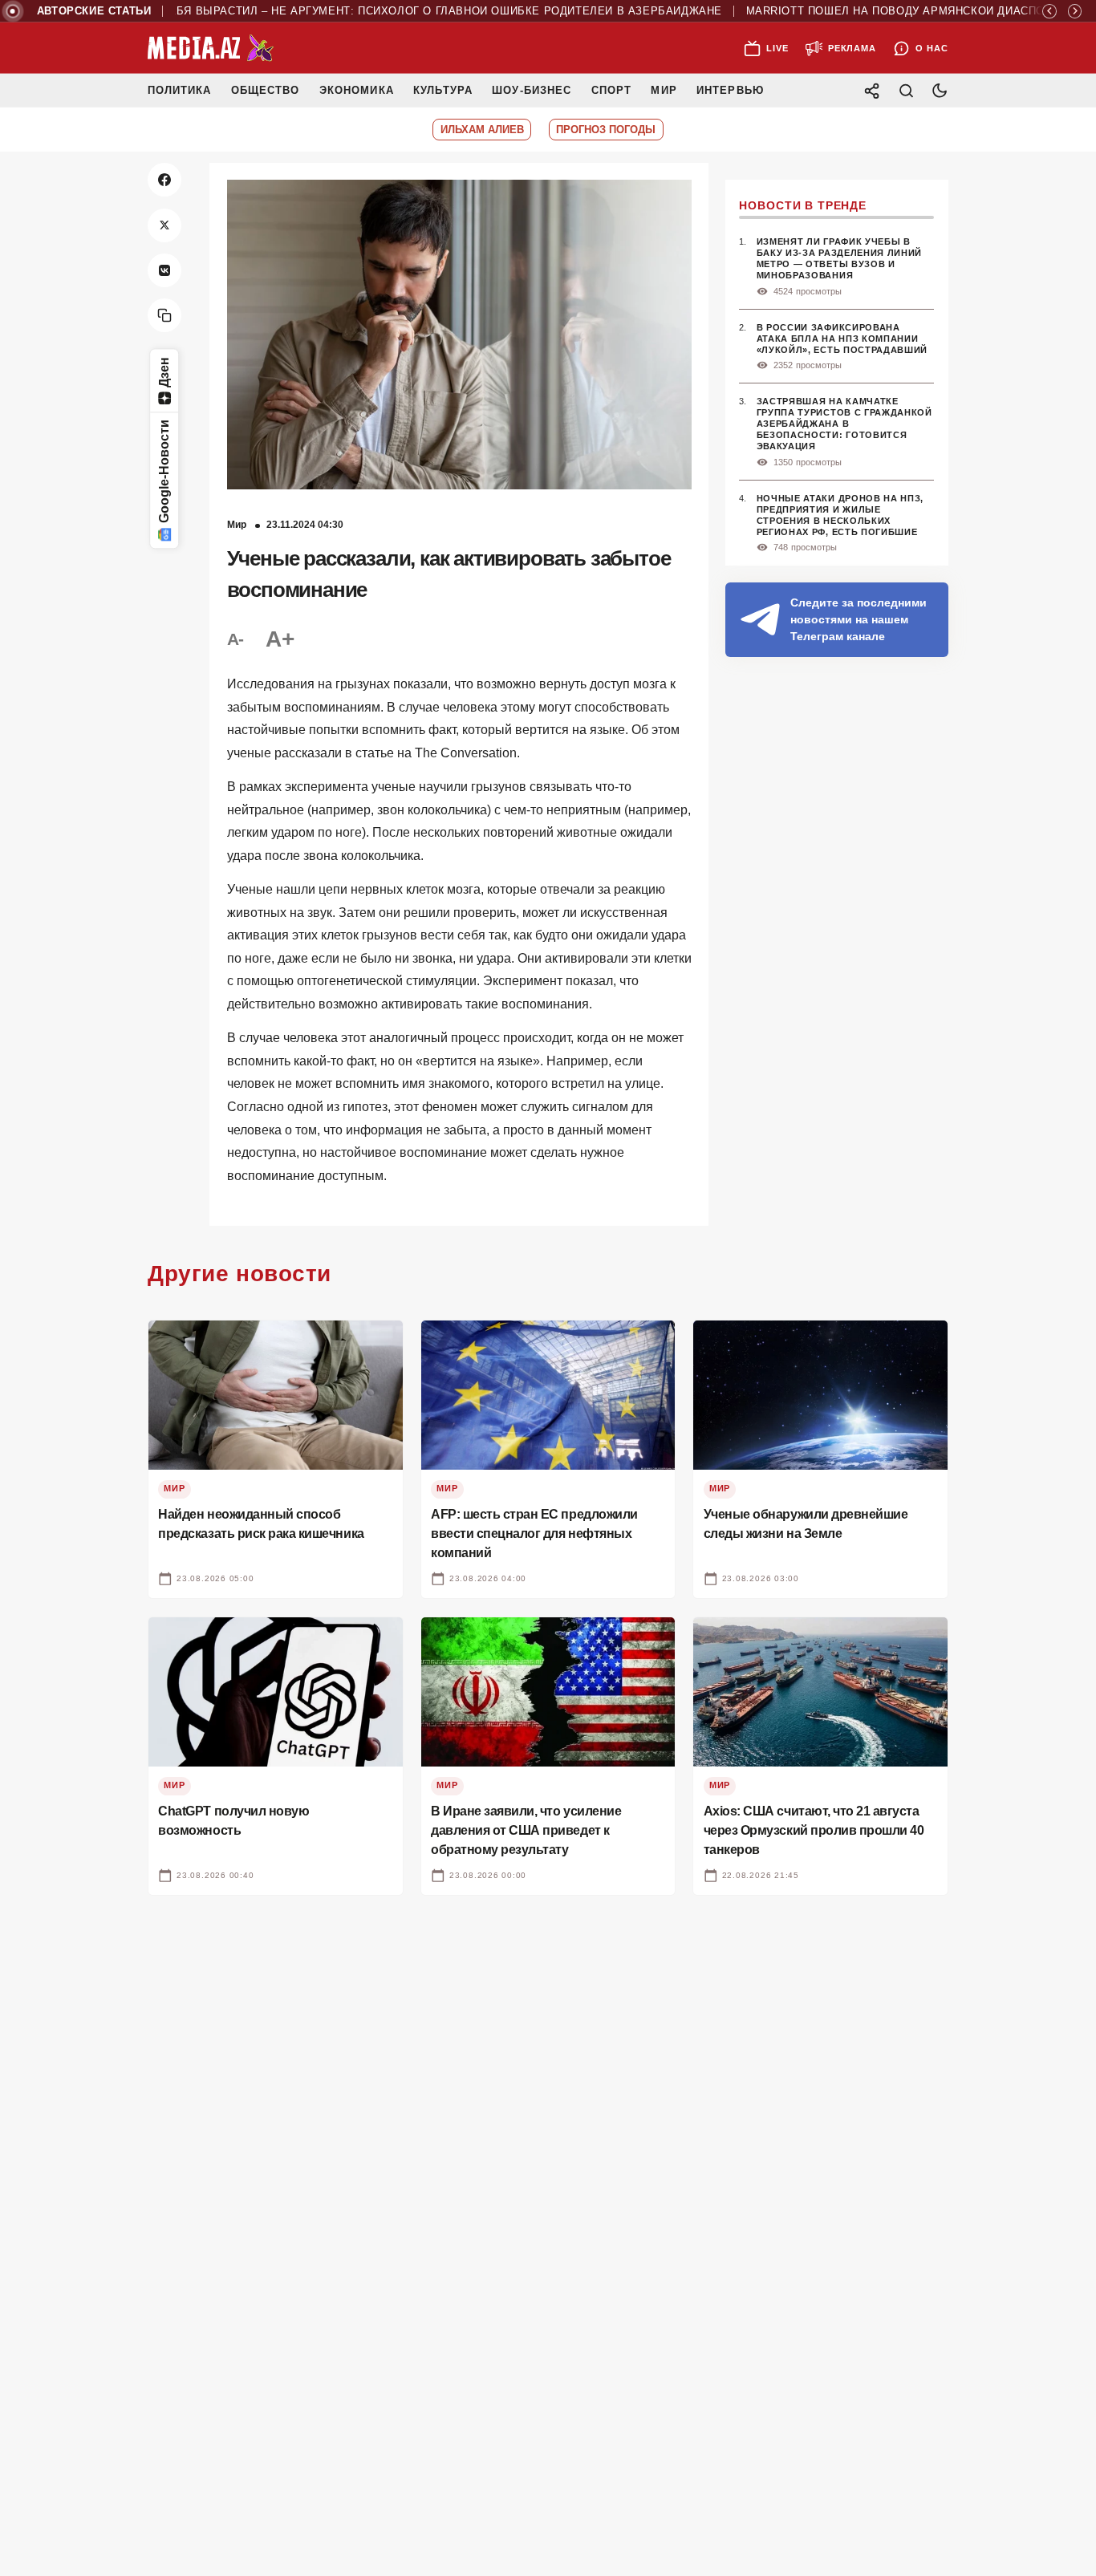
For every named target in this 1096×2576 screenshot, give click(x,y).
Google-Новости (164, 472)
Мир (664, 90)
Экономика (357, 90)
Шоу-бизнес (532, 90)
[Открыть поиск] (906, 90)
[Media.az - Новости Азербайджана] (211, 48)
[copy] (164, 315)
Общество (265, 90)
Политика (179, 90)
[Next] (1075, 11)
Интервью (730, 90)
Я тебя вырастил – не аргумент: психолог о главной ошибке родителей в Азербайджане (398, 11)
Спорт (611, 90)
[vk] (164, 270)
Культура (442, 90)
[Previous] (1049, 11)
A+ (279, 639)
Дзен (164, 372)
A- (235, 639)
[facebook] (164, 180)
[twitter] (164, 225)
